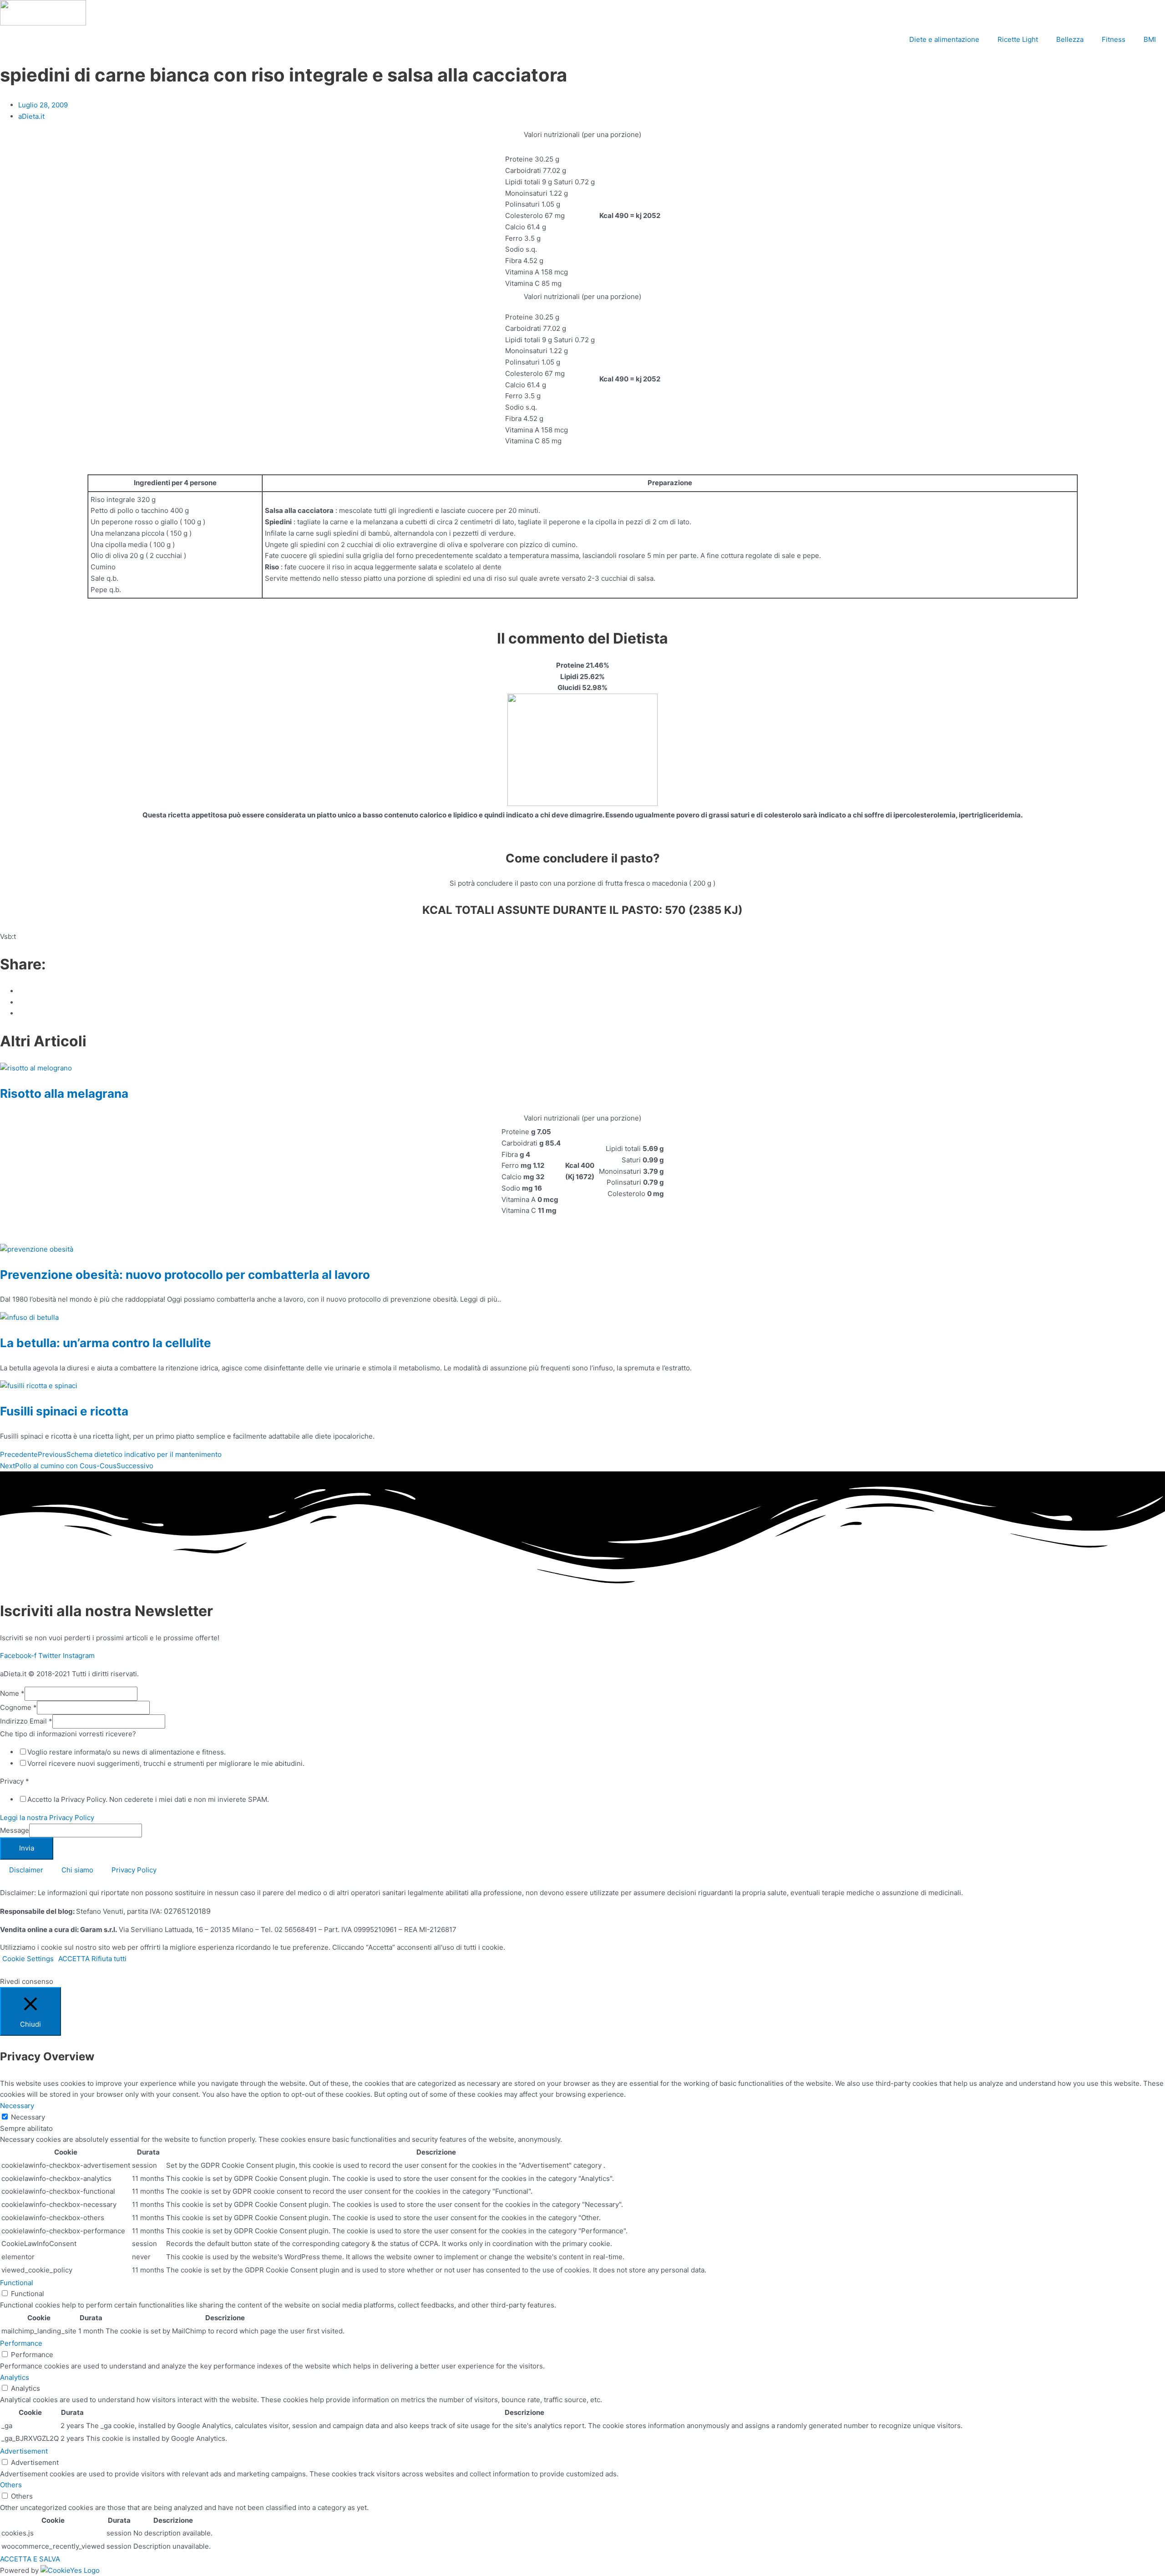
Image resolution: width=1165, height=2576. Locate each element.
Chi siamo (77, 1870)
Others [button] (11, 2485)
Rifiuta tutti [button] (109, 1959)
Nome (12, 1693)
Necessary (28, 2117)
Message (15, 1830)
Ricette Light (1018, 39)
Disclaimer (26, 1870)
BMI (1150, 39)
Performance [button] (21, 2343)
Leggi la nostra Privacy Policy (47, 1818)
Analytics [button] (15, 2377)
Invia (27, 1848)
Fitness (1114, 39)
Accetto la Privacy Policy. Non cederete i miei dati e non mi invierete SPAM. (148, 1799)
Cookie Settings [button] (28, 1959)
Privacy (15, 1781)
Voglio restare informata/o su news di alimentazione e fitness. (127, 1752)
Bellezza (1070, 39)
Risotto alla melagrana (64, 1093)
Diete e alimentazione (944, 39)
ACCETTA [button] (74, 1959)
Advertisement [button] (24, 2451)
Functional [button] (17, 2283)
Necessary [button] (17, 2106)
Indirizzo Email (26, 1721)
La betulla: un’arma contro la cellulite (106, 1343)
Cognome (18, 1707)
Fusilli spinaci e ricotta (64, 1411)
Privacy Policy (134, 1870)
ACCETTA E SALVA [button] (30, 2559)
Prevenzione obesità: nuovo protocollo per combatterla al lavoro (185, 1275)
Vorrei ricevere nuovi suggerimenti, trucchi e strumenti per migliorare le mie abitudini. (166, 1763)
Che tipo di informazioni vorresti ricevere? (68, 1734)
